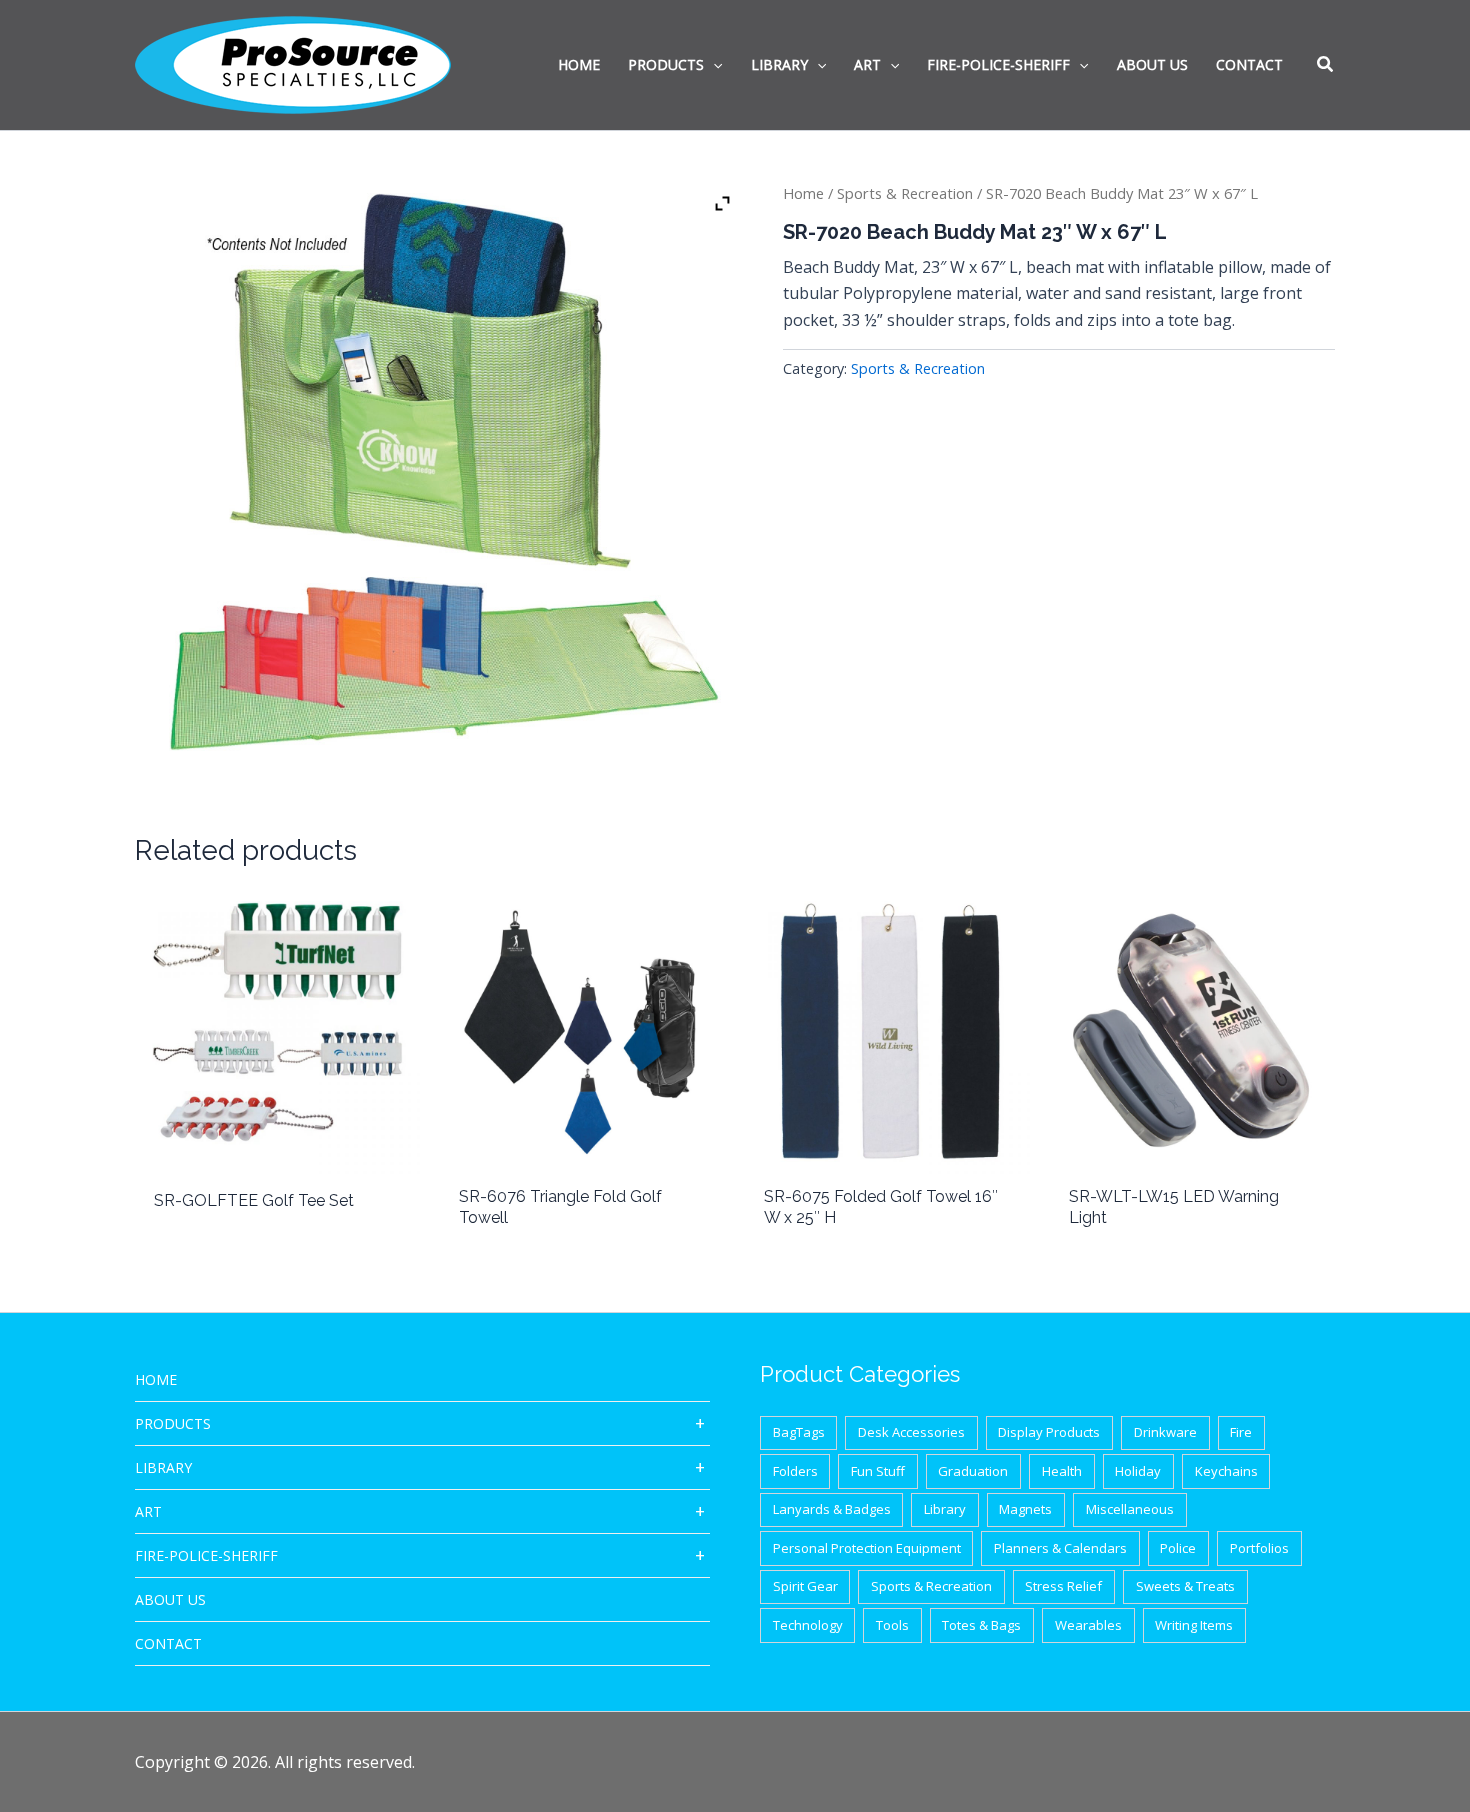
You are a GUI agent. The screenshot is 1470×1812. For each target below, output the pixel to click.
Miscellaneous (1130, 1509)
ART (148, 1511)
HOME (156, 1379)
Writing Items (1194, 1625)
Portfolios (1259, 1548)
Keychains (1226, 1471)
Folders (795, 1471)
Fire (1241, 1432)
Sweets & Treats (1185, 1586)
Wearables (1088, 1625)
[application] (713, 65)
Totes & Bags (981, 1625)
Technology (808, 1625)
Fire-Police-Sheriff (206, 1555)
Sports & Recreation (905, 193)
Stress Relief (1063, 1586)
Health (1062, 1471)
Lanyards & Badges (832, 1509)
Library (163, 1467)
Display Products (1049, 1432)
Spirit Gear (805, 1586)
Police (1178, 1548)
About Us (170, 1599)
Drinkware (1165, 1432)
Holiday (1138, 1471)
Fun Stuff (878, 1471)
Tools (892, 1625)
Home (803, 193)
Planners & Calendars (1060, 1548)
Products (173, 1423)
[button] (1326, 66)
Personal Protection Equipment (867, 1548)
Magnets (1025, 1509)
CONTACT (168, 1643)
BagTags (799, 1432)
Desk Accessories (911, 1432)
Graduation (973, 1471)
